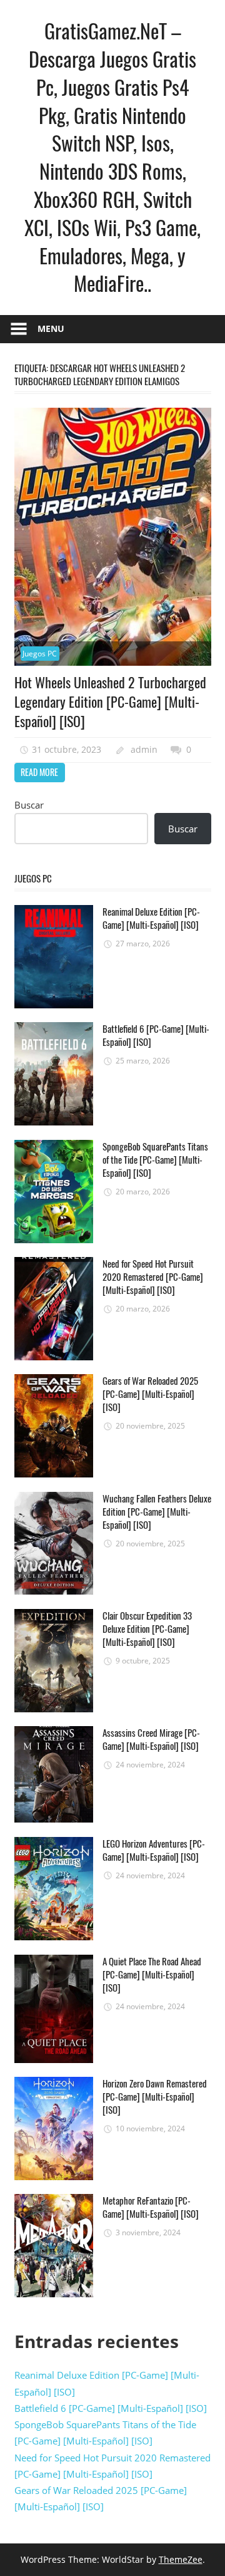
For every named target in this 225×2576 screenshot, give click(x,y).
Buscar (29, 805)
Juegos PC (40, 654)
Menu (51, 328)
